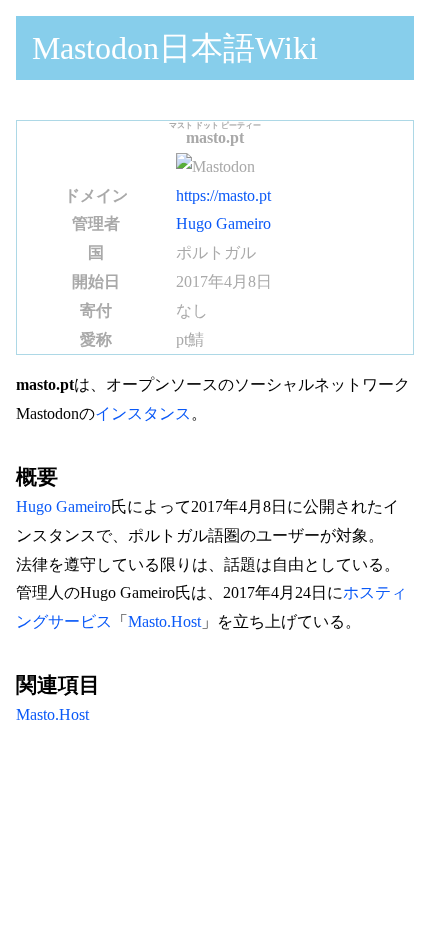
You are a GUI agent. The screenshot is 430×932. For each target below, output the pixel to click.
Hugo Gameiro (223, 223)
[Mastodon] (215, 166)
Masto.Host (164, 621)
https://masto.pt (223, 195)
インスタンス (143, 413)
